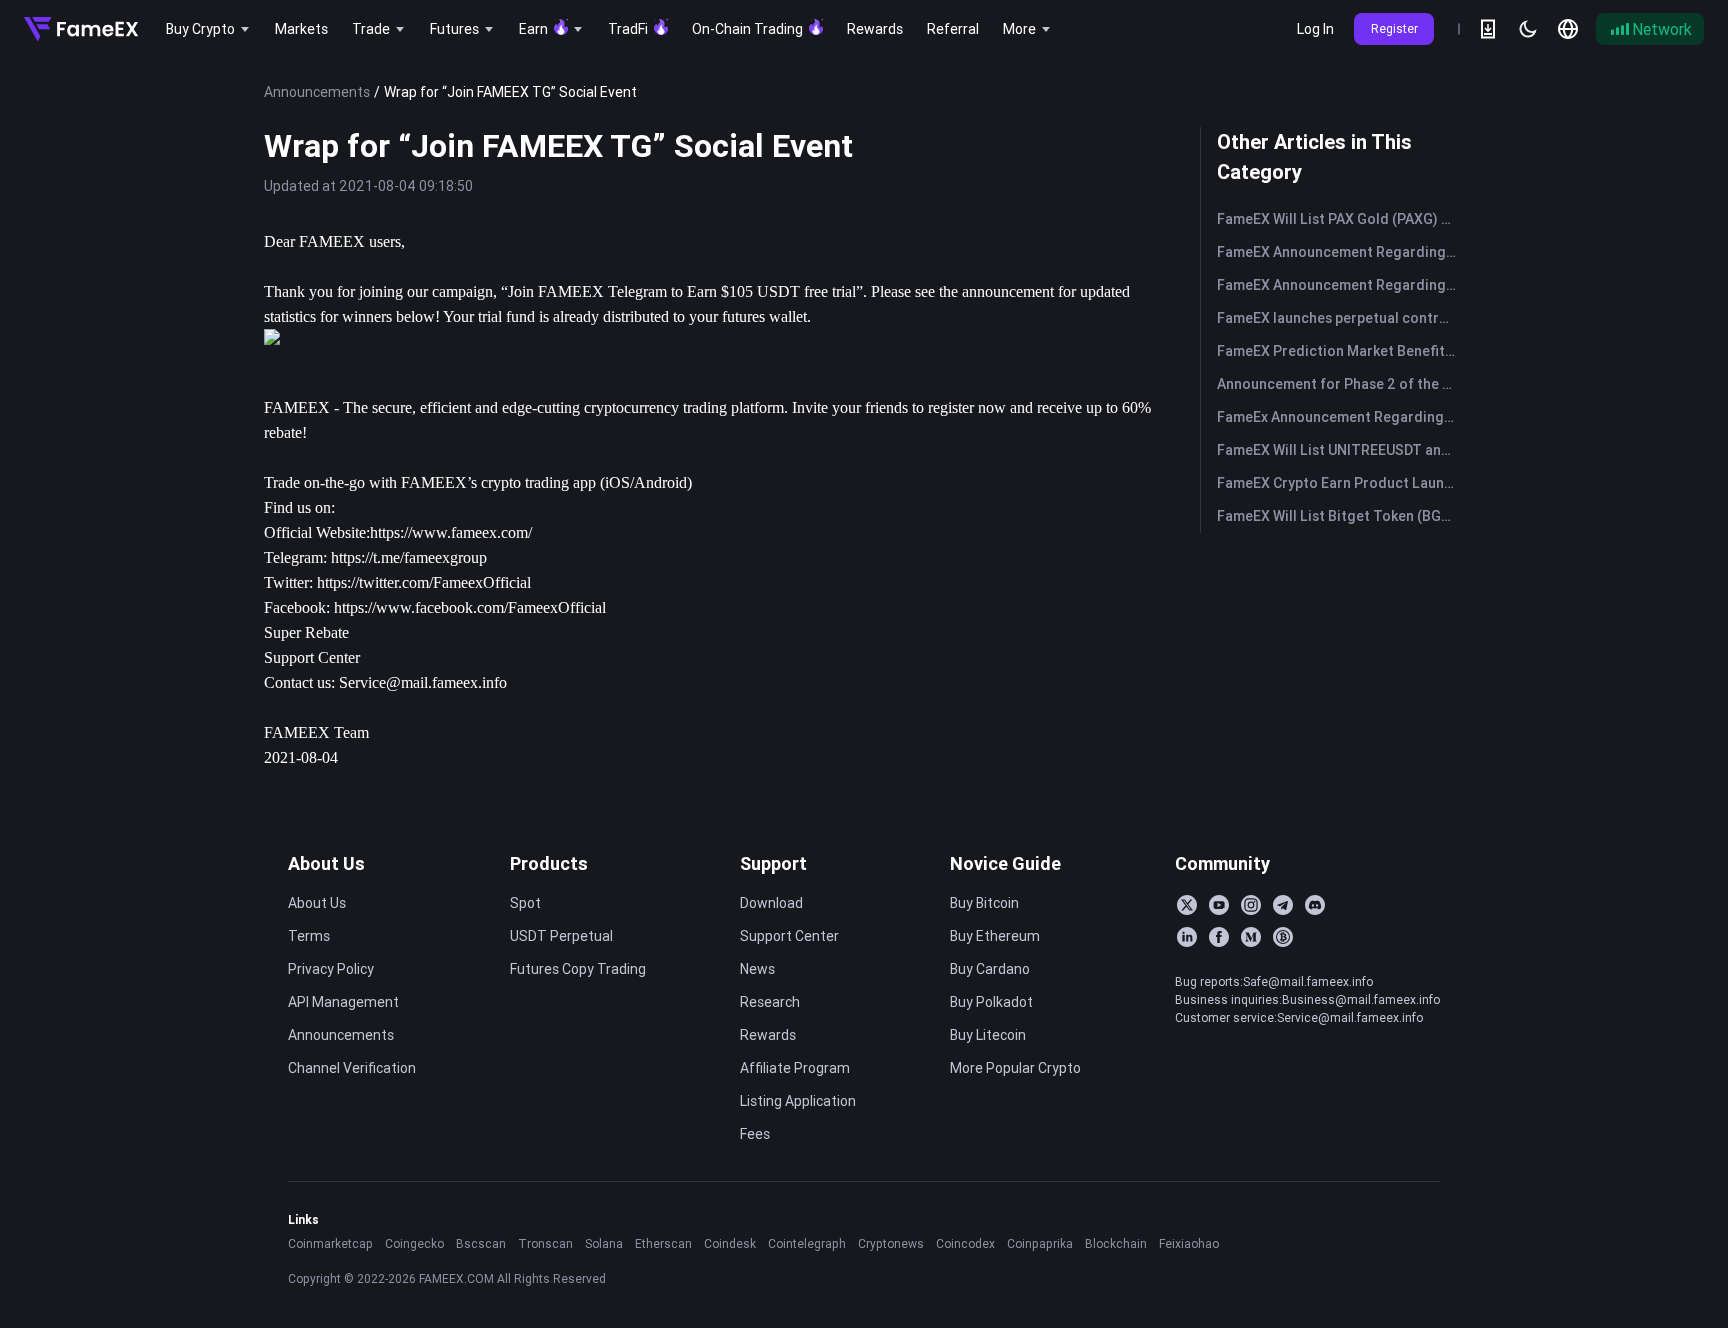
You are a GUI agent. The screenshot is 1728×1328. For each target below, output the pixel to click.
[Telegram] (1283, 905)
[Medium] (1251, 937)
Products (549, 863)
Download (771, 903)
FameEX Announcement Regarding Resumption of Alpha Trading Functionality (1340, 252)
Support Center (312, 657)
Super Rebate (306, 632)
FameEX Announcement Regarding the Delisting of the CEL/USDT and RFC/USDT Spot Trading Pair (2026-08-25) (1340, 285)
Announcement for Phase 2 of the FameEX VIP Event (1340, 384)
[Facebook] (1219, 937)
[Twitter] (1187, 905)
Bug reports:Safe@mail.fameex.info (1274, 981)
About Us (326, 863)
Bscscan (481, 1243)
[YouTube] (1219, 905)
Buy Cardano (990, 969)
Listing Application (798, 1101)
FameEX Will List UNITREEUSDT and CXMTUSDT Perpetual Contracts (1340, 450)
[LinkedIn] (1187, 937)
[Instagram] (1251, 905)
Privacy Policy (331, 969)
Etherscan (663, 1243)
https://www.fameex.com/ (451, 532)
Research (770, 1002)
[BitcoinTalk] (1283, 937)
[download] (1488, 29)
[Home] (81, 29)
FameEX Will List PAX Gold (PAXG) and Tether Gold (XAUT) (1340, 219)
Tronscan (545, 1243)
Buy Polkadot (991, 1002)
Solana (604, 1243)
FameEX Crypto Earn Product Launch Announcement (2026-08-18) (1340, 483)
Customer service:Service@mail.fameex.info (1299, 1017)
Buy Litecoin (988, 1035)
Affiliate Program (795, 1068)
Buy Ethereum (995, 936)
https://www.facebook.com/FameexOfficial (470, 607)
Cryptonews (891, 1243)
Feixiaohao (1189, 1243)
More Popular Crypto (1015, 1068)
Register (1394, 28)
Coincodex (965, 1243)
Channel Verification (352, 1068)
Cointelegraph (807, 1243)
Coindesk (730, 1243)
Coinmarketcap (330, 1243)
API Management (343, 1002)
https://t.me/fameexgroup (409, 557)
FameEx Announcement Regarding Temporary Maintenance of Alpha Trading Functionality (1340, 417)
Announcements (317, 92)
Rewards (768, 1035)
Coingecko (414, 1243)
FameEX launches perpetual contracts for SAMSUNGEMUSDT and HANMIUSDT (1340, 318)
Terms (309, 936)
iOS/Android (646, 482)
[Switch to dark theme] (1528, 29)
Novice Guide (1005, 863)
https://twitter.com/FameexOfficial (424, 582)
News (757, 969)
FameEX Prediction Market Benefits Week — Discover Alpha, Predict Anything (1340, 351)
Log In (1315, 29)
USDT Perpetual (561, 936)
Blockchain (1116, 1243)
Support (773, 863)
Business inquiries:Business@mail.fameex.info (1307, 999)
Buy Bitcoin (984, 903)
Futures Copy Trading (578, 969)
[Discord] (1315, 905)
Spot (525, 903)
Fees (755, 1134)
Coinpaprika (1040, 1243)
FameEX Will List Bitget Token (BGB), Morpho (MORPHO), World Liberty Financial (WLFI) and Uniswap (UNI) (1340, 516)
